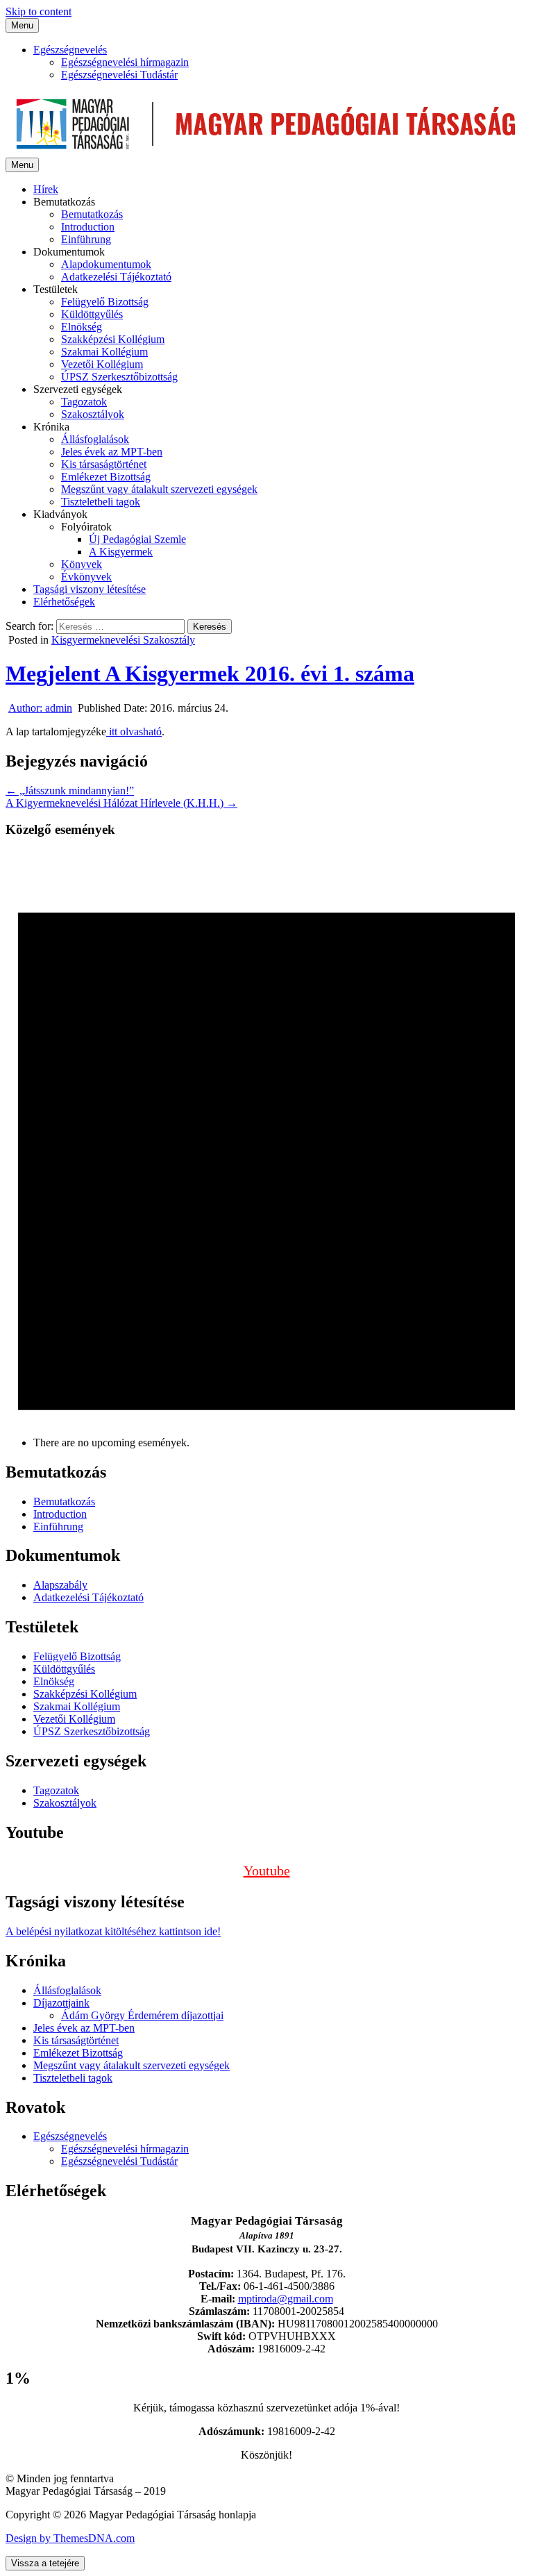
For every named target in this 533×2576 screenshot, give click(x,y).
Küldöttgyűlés (92, 314)
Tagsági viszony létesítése (90, 589)
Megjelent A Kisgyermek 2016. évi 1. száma (210, 674)
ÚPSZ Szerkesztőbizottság (119, 377)
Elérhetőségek (64, 602)
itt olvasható (134, 731)
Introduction (88, 227)
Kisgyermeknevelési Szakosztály (123, 640)
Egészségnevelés (70, 50)
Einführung (86, 239)
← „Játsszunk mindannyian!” (70, 791)
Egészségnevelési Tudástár (119, 75)
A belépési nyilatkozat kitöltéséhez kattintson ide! (113, 1931)
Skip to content (39, 11)
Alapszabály (60, 1585)
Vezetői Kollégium (102, 364)
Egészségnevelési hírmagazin (125, 62)
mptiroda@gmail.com (286, 2299)
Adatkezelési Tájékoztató (116, 277)
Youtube (267, 1871)
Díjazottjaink (61, 2003)
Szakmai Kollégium (104, 352)
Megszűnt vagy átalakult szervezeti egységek (159, 489)
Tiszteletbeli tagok (101, 502)
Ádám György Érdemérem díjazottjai (142, 2015)
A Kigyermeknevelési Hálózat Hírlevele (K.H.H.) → (121, 803)
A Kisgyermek (121, 552)
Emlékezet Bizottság (106, 477)
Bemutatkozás (92, 214)
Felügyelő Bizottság (105, 302)
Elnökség (82, 327)
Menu (22, 25)
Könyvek (82, 564)
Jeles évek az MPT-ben (112, 452)
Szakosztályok (93, 414)
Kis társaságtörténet (104, 464)
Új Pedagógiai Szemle (137, 539)
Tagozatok (84, 402)
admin (40, 708)
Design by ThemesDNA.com (70, 2538)
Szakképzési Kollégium (113, 339)
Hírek (46, 189)
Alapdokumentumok (106, 264)
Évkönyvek (86, 577)
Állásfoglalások (95, 439)
